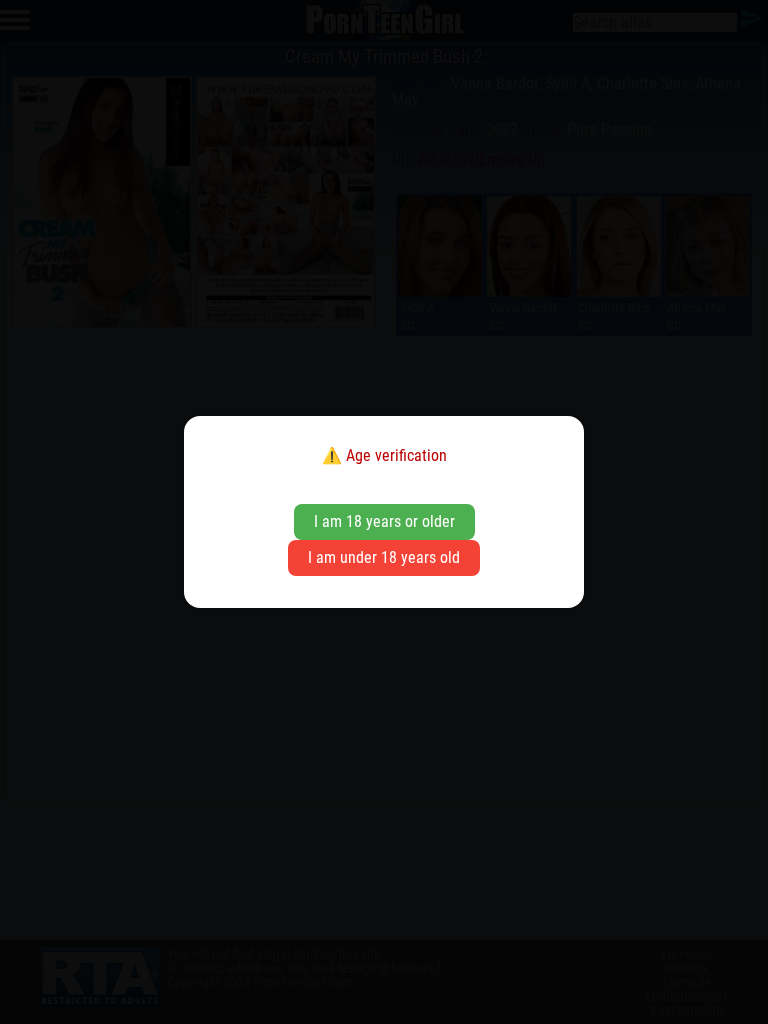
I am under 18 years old (384, 557)
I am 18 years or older (384, 521)
